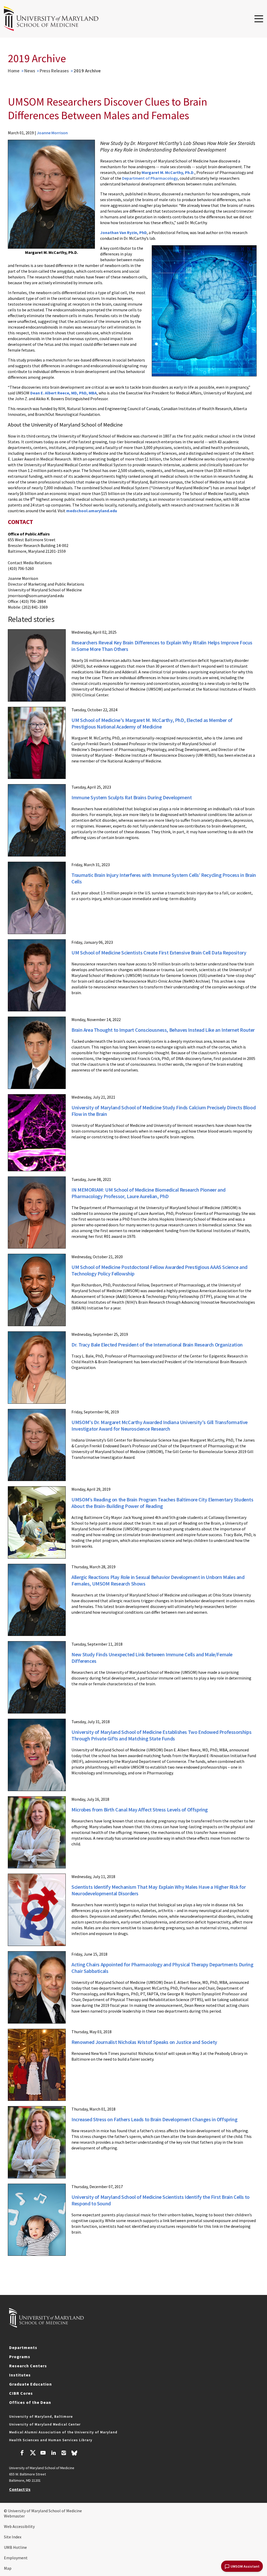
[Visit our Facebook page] (22, 2453)
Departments (23, 2347)
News (30, 71)
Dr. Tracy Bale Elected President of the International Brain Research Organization (157, 1345)
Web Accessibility (19, 2526)
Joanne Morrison (52, 133)
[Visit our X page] (33, 2453)
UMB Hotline (15, 2547)
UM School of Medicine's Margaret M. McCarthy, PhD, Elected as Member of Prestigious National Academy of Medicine (152, 723)
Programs (20, 2357)
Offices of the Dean (30, 2402)
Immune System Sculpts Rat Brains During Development (132, 797)
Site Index (13, 2537)
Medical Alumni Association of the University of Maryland (63, 2432)
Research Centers (28, 2366)
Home (14, 71)
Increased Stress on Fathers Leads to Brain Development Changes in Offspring (154, 2119)
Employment (16, 2558)
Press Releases (54, 71)
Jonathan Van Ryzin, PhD (123, 232)
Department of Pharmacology (150, 178)
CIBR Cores (21, 2393)
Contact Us (20, 2489)
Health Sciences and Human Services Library (51, 2440)
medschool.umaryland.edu (92, 511)
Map (8, 2568)
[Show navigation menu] (259, 19)
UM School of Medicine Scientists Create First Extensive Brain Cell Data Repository (159, 952)
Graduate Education (31, 2384)
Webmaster (14, 2516)
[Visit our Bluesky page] (74, 2454)
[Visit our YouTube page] (43, 2453)
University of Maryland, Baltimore (41, 2416)
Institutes (20, 2375)
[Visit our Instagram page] (64, 2453)
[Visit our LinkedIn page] (53, 2453)
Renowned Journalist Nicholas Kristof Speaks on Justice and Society (144, 2042)
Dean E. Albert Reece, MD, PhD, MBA (63, 393)
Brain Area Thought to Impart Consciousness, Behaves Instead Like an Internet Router (163, 1030)
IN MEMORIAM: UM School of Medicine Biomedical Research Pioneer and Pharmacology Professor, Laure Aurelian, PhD (148, 1193)
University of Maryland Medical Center (45, 2424)
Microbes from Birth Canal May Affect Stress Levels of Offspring (140, 1809)
